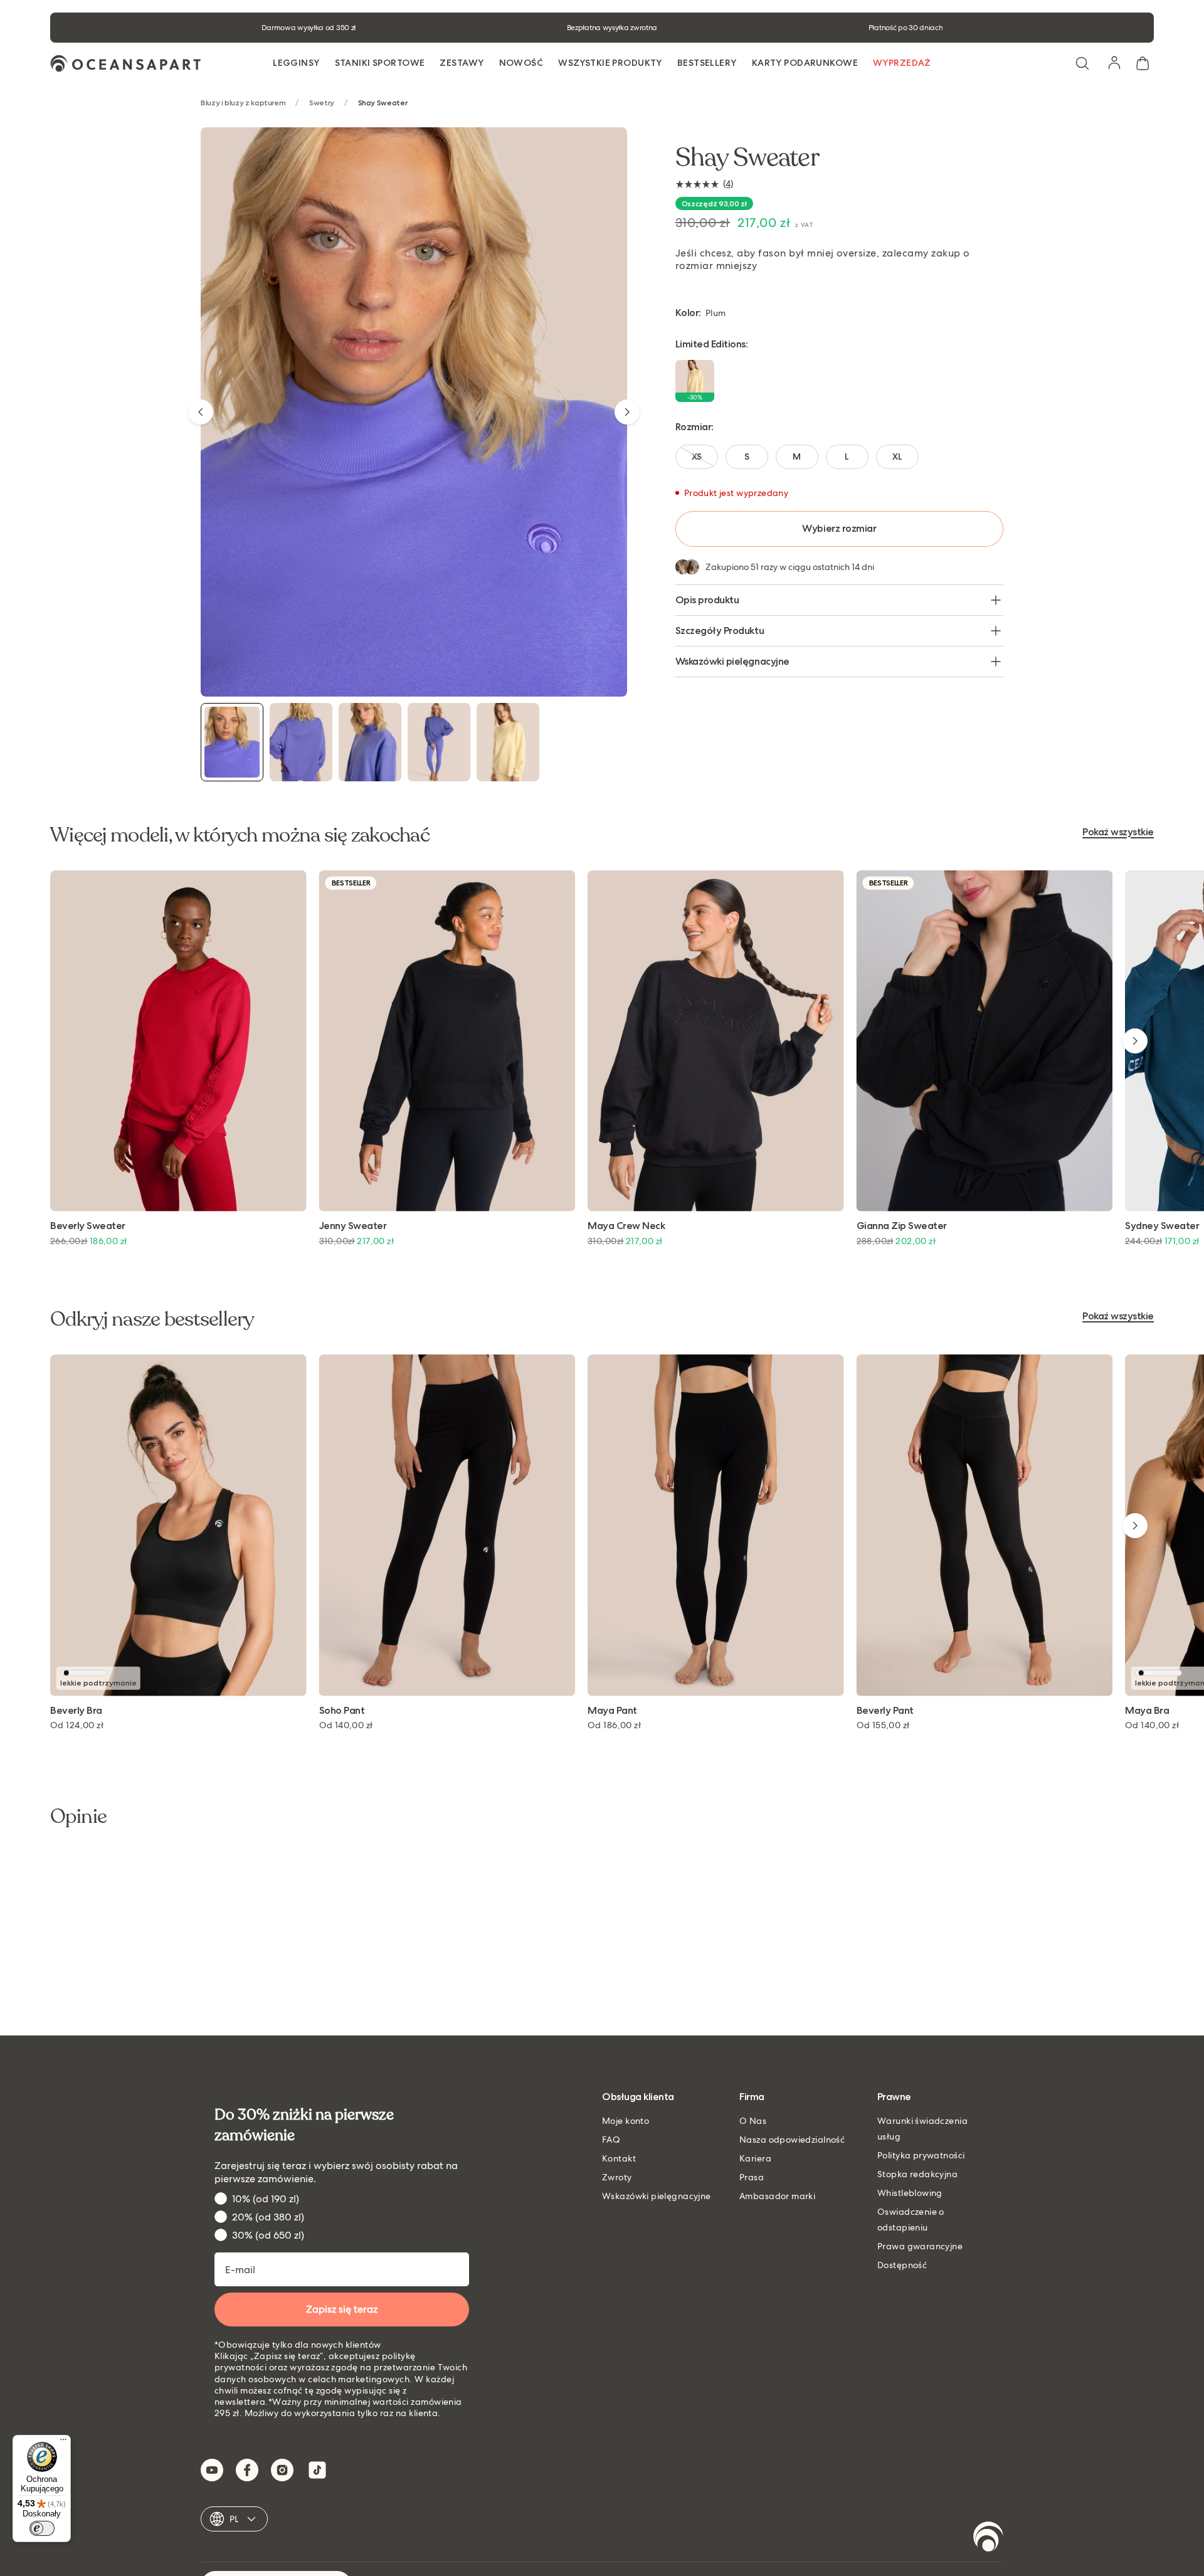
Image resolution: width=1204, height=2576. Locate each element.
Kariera (755, 2158)
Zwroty (617, 2177)
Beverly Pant (885, 1711)
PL (234, 2519)
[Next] (627, 412)
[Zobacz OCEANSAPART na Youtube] (212, 2470)
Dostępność (902, 2265)
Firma (752, 2097)
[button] (1082, 63)
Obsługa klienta (638, 2097)
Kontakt (619, 2158)
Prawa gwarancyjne (920, 2246)
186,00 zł (614, 1725)
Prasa (752, 2177)
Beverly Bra (76, 1711)
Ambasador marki (777, 2196)
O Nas (753, 2121)
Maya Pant (612, 1711)
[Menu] (63, 2442)
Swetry (322, 103)
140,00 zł (346, 1725)
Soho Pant (342, 1711)
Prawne (894, 2097)
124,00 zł (77, 1725)
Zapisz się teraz (342, 2309)
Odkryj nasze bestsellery (152, 1319)
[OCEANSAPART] (125, 64)
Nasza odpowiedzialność (792, 2140)
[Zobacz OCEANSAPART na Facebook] (247, 2470)
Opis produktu (707, 600)
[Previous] (201, 412)
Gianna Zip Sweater (902, 1226)
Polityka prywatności (921, 2155)
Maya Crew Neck (626, 1226)
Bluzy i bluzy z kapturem (243, 103)
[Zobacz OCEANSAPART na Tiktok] (317, 2470)
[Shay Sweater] (232, 742)
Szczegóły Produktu (720, 631)
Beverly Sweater (88, 1226)
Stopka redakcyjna (917, 2174)
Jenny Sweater (353, 1226)
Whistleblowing (910, 2193)
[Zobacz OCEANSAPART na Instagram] (282, 2470)
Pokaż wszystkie (1118, 832)
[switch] (42, 2528)
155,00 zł (883, 1725)
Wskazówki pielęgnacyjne (732, 661)
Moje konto (626, 2121)
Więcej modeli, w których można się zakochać (240, 835)
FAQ (611, 2140)
